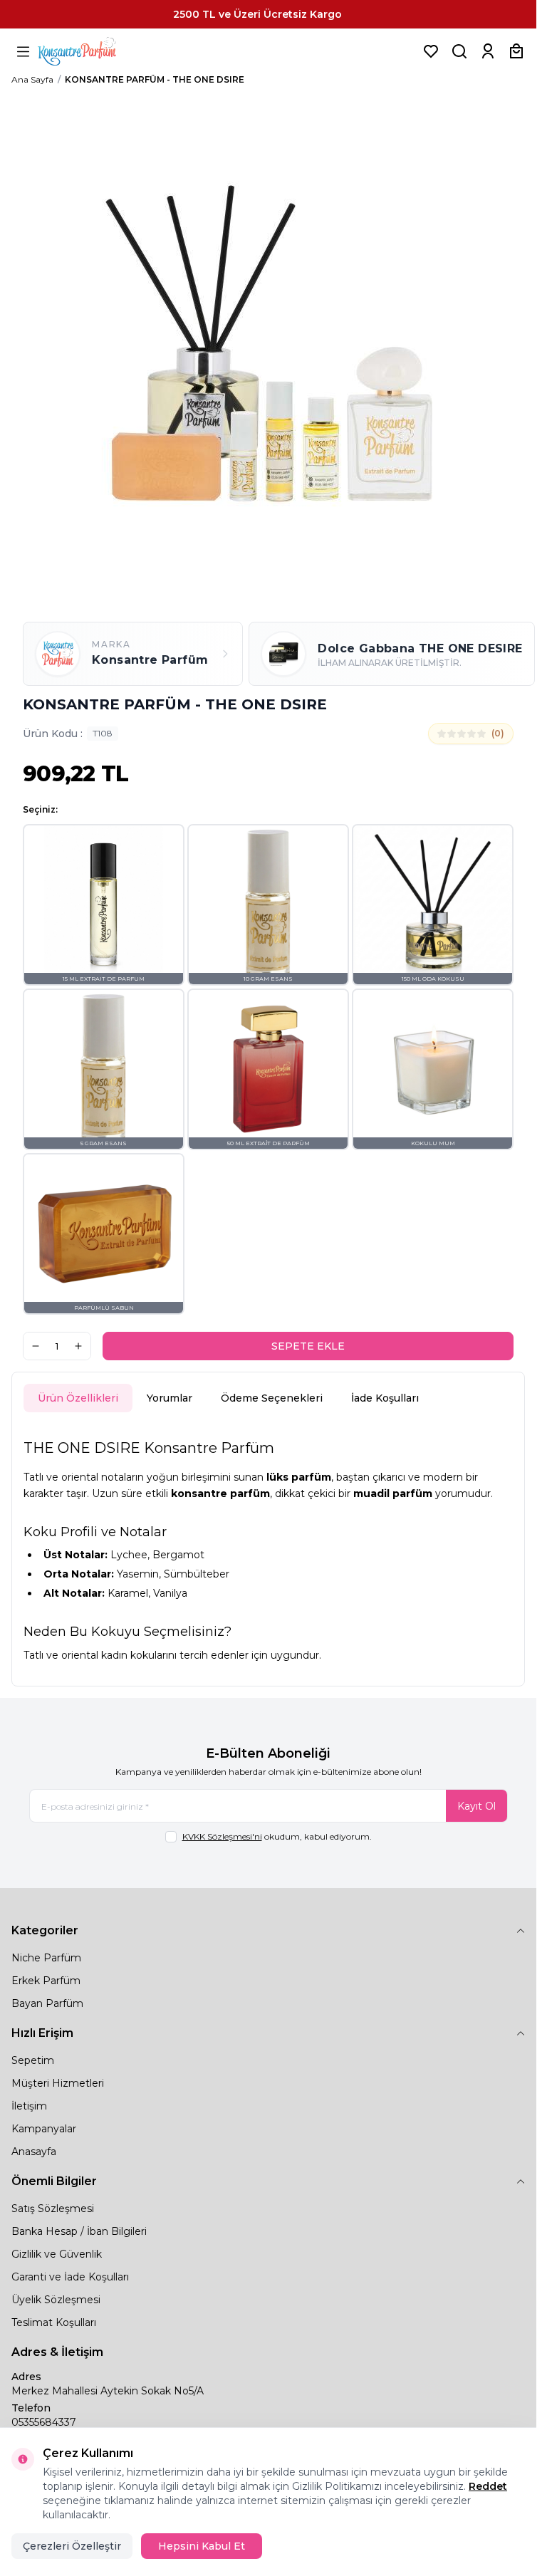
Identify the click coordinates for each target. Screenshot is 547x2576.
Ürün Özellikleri (78, 1398)
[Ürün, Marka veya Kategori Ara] (459, 51)
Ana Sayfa (32, 79)
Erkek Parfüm (46, 1981)
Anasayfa (34, 2152)
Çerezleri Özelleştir (72, 2546)
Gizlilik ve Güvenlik (57, 2254)
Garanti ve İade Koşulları (70, 2277)
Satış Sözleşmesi (53, 2209)
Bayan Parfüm (47, 2003)
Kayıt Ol (476, 1806)
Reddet (488, 2486)
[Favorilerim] (431, 51)
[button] (104, 905)
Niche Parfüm (46, 1958)
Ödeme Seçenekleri (272, 1398)
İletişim (29, 2106)
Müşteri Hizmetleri (58, 2083)
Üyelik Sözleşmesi (56, 2300)
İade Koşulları (385, 1398)
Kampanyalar (44, 2129)
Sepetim (33, 2060)
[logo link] (95, 51)
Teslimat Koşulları (54, 2322)
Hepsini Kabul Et (202, 2546)
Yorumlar (170, 1398)
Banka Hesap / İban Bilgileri (79, 2231)
